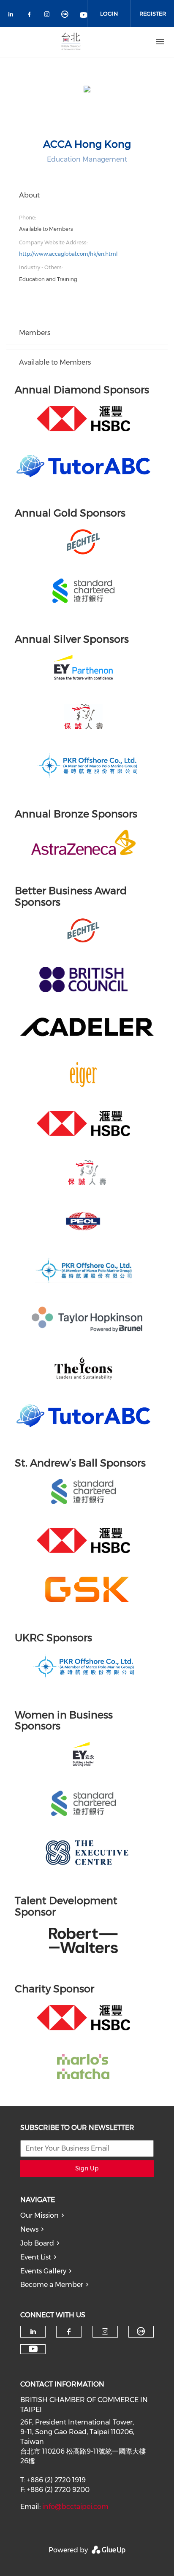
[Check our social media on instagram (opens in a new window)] (49, 16)
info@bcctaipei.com (75, 2507)
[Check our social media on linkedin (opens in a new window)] (13, 16)
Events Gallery (43, 2271)
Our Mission (39, 2215)
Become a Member (52, 2285)
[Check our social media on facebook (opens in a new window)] (31, 16)
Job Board (37, 2243)
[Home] (71, 42)
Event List (36, 2257)
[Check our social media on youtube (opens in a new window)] (84, 16)
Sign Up (87, 2168)
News (29, 2229)
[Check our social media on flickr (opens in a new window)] (66, 16)
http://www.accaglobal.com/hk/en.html (68, 254)
